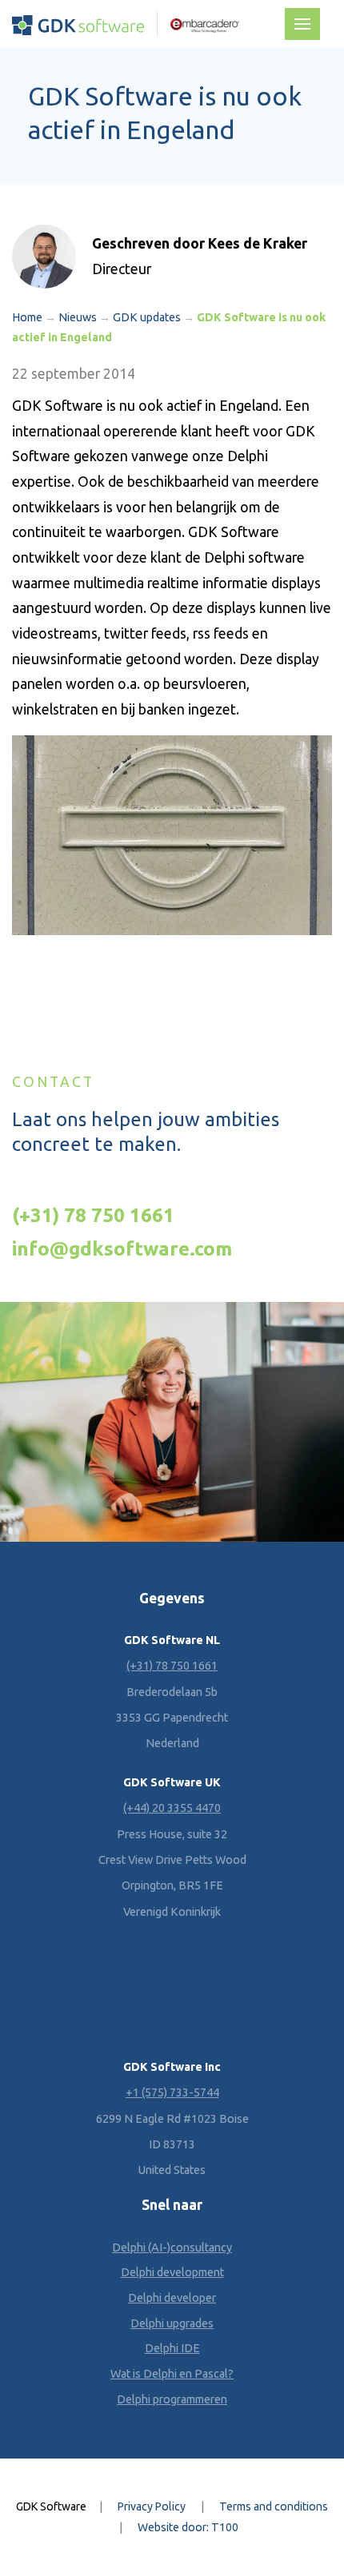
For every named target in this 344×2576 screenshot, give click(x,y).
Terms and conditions (274, 2506)
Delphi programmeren (172, 2399)
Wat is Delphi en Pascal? (172, 2374)
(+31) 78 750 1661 (93, 1215)
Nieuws (78, 317)
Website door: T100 (188, 2527)
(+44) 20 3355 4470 (172, 1808)
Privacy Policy (152, 2506)
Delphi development (172, 2272)
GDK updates (147, 317)
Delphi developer (172, 2298)
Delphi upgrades (172, 2323)
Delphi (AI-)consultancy (172, 2248)
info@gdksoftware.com (122, 1248)
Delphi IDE (172, 2348)
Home (27, 317)
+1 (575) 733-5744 (172, 2092)
